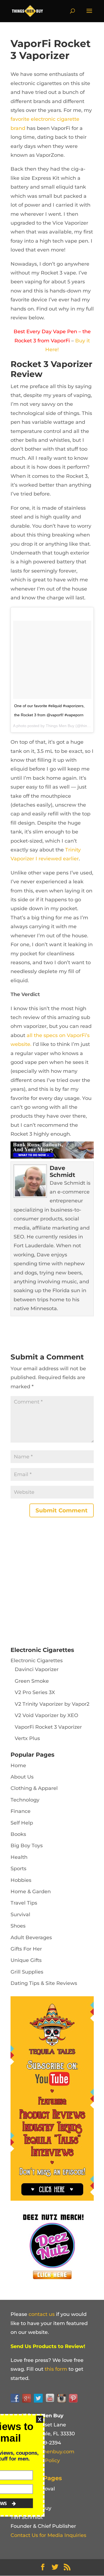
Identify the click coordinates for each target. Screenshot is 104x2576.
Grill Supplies (27, 1972)
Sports (18, 1869)
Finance (21, 1811)
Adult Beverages (31, 1938)
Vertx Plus (27, 1738)
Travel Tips (24, 1903)
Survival (20, 1915)
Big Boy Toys (27, 1846)
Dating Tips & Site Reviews (44, 1983)
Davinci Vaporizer (37, 1669)
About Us (22, 1777)
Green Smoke (32, 1681)
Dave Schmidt (62, 1171)
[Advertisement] (52, 1583)
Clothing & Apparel (34, 1788)
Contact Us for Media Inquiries (48, 2535)
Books (18, 1834)
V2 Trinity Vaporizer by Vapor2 (52, 1704)
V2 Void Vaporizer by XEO (46, 1715)
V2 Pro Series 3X (35, 1692)
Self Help (22, 1823)
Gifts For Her (26, 1949)
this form (56, 2369)
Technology (25, 1800)
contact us (42, 2314)
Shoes (18, 1926)
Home (18, 1766)
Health (19, 1857)
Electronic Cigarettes (37, 1661)
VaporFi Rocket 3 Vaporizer (48, 1727)
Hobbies (21, 1880)
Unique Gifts (26, 1960)
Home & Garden (31, 1892)
